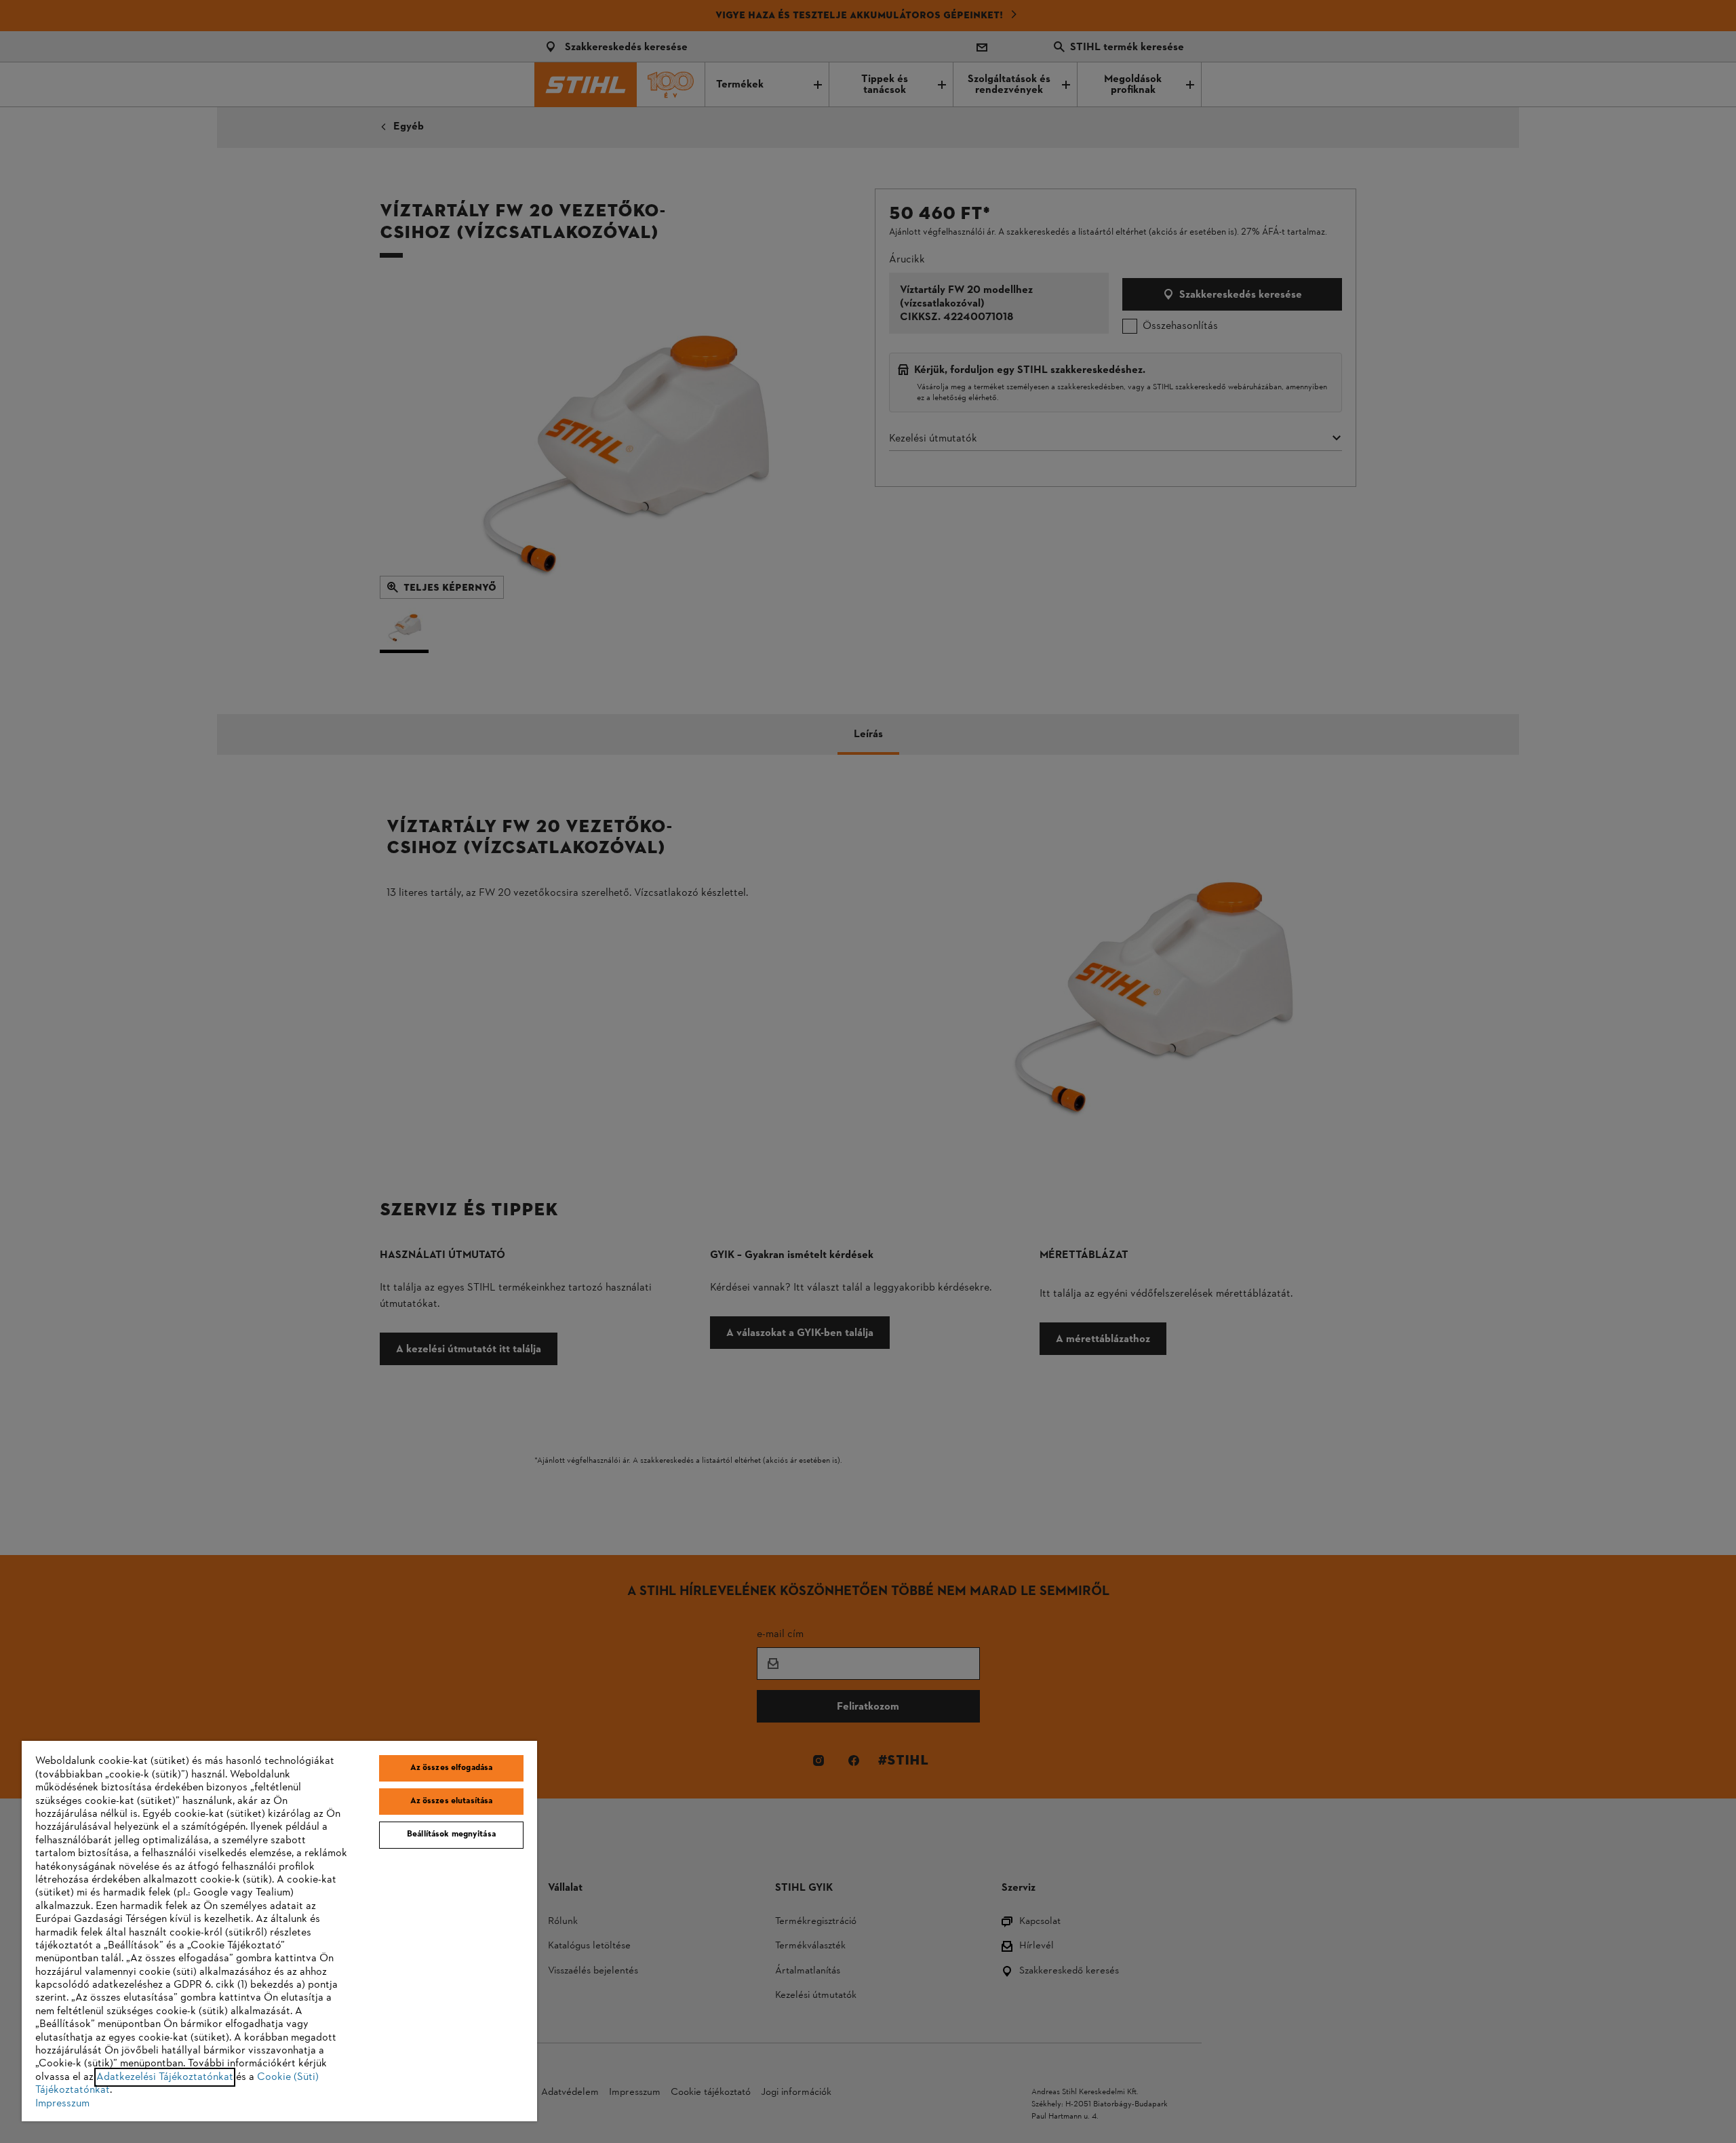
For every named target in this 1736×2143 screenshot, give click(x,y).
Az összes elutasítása (452, 1801)
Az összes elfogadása (452, 1768)
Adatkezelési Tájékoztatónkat (165, 2077)
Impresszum (62, 2104)
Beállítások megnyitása (451, 1834)
